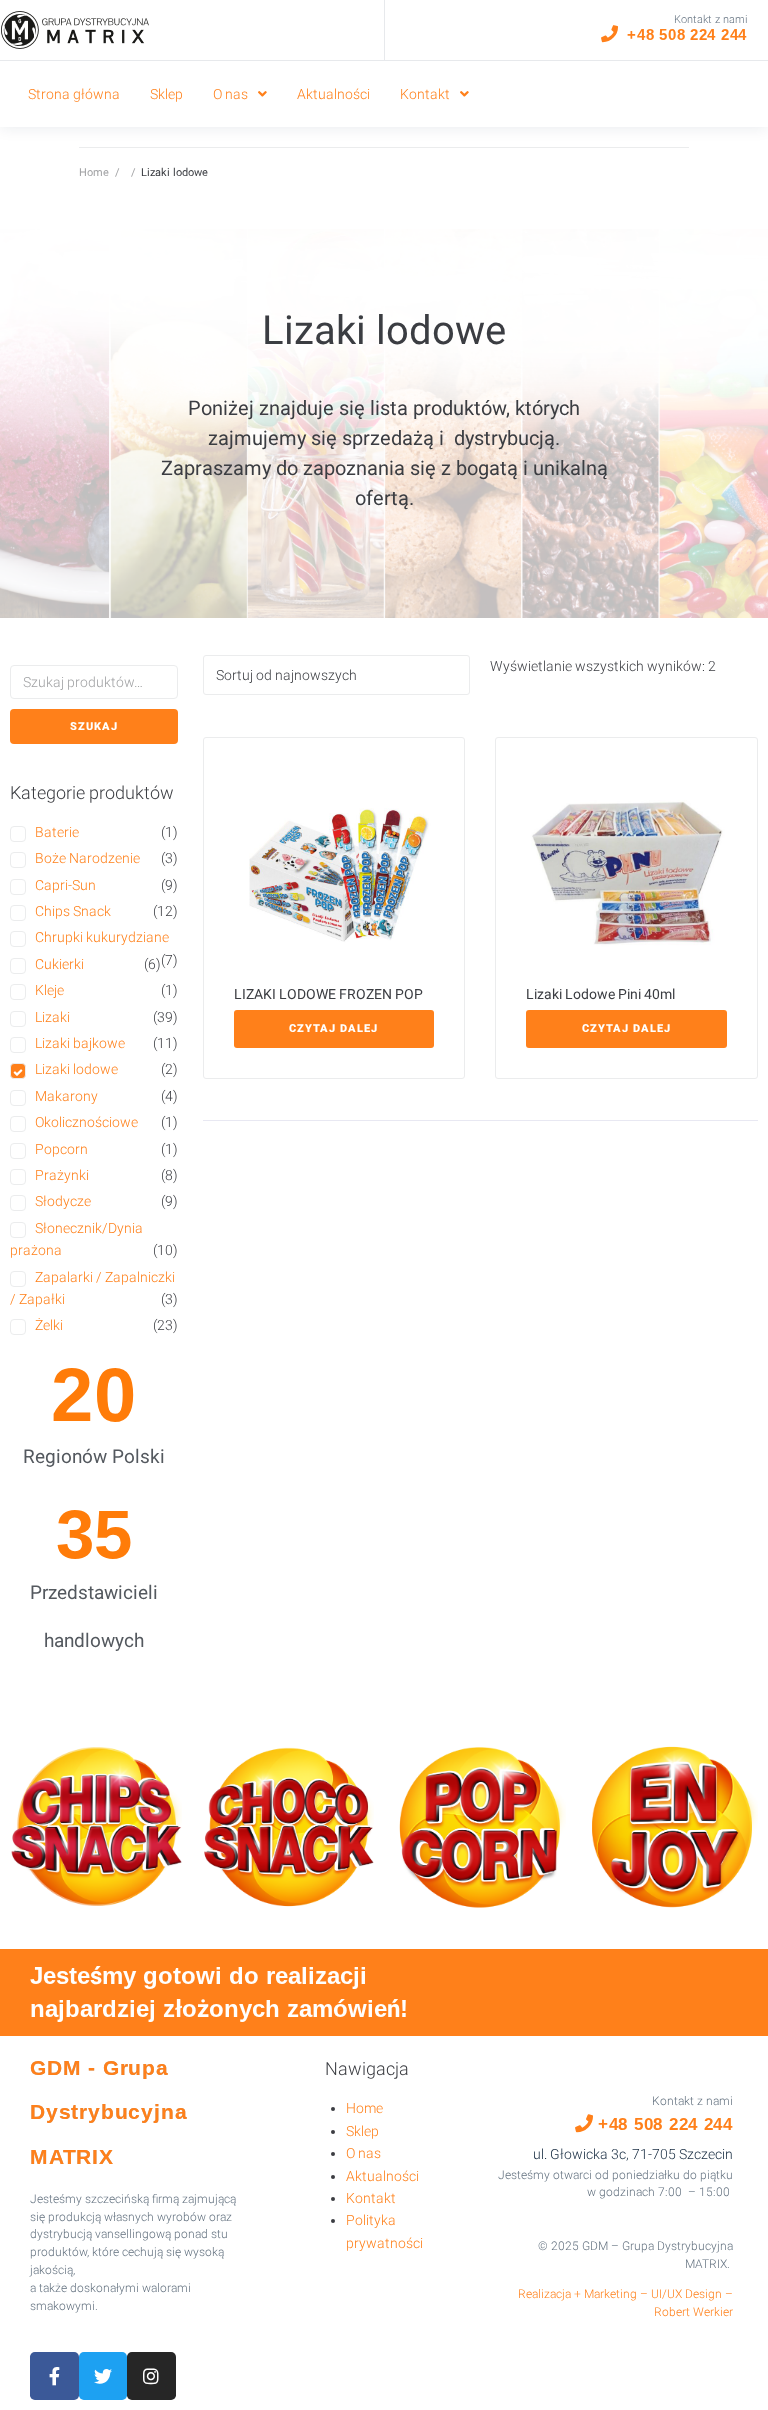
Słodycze (63, 1201)
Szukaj (94, 726)
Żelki (49, 1325)
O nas (363, 2153)
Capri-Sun (65, 885)
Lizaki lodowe (76, 1069)
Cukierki (59, 964)
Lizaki (52, 1017)
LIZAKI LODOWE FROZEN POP (328, 994)
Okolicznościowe (86, 1122)
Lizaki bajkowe (80, 1043)
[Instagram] (151, 2376)
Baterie (57, 832)
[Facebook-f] (54, 2376)
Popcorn (61, 1149)
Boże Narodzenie (87, 858)
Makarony (66, 1096)
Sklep (362, 2131)
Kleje (49, 990)
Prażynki (62, 1175)
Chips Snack (73, 911)
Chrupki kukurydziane (102, 937)
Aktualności (382, 2176)
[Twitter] (103, 2376)
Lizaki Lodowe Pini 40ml (600, 994)
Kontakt (371, 2198)
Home (94, 172)
